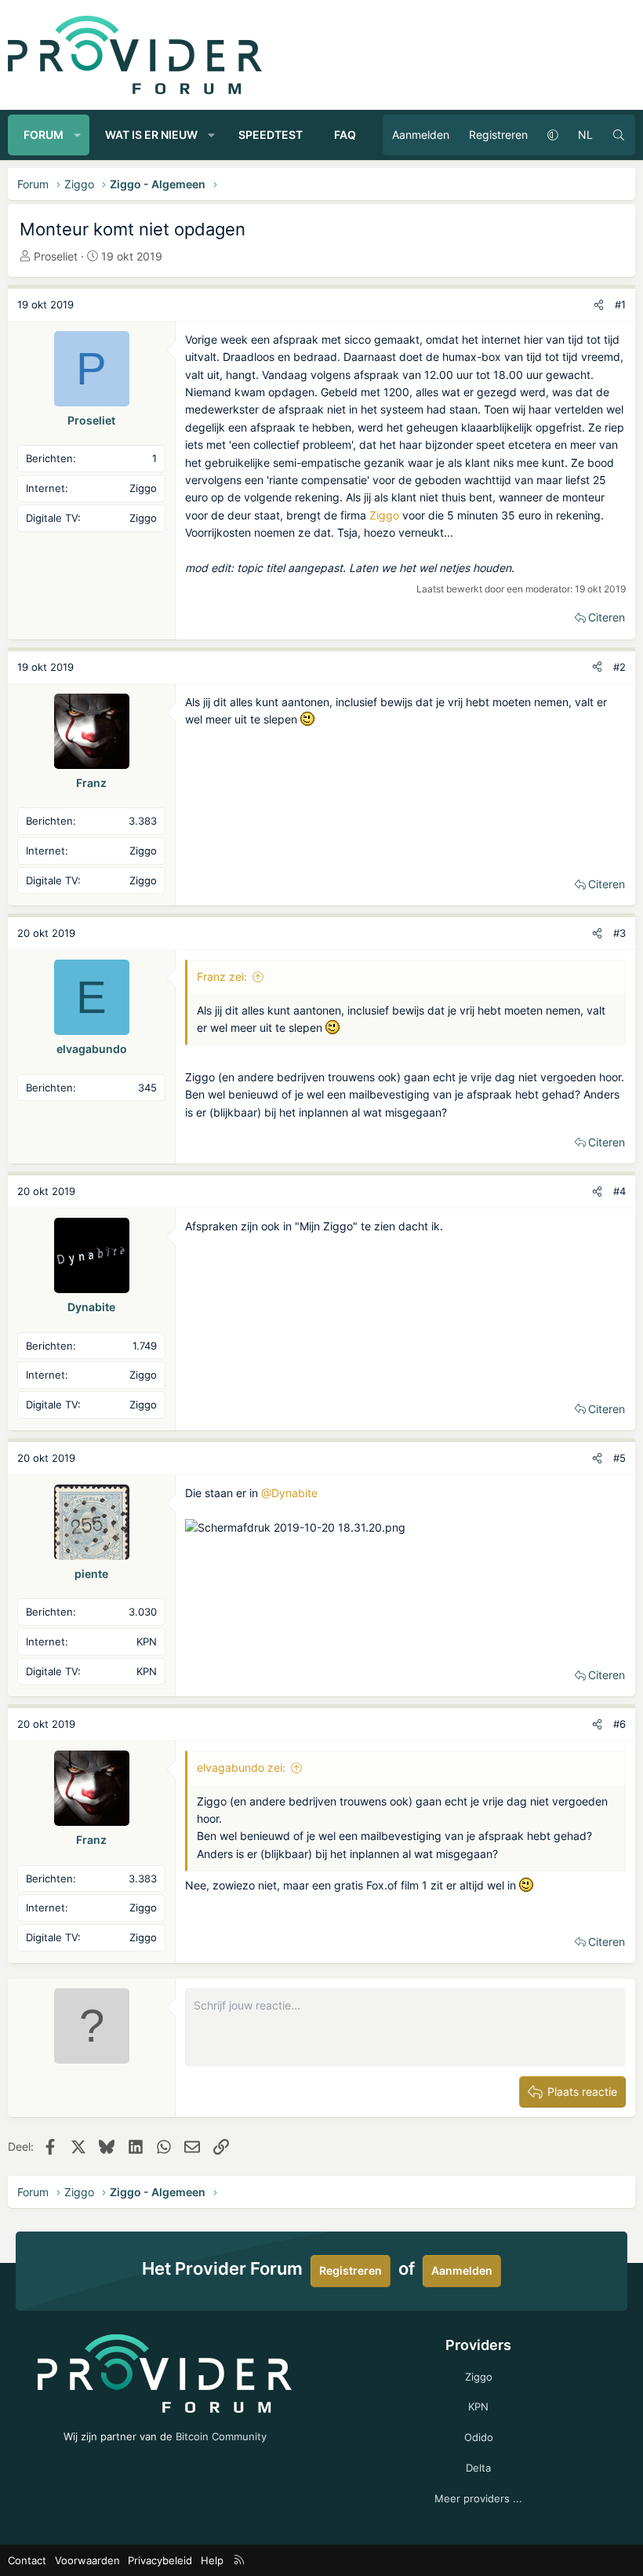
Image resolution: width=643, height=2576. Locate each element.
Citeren (607, 617)
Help (212, 2560)
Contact (27, 2560)
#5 (619, 1458)
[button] (78, 135)
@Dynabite (289, 1493)
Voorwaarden (87, 2560)
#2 (619, 667)
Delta (478, 2468)
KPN (478, 2407)
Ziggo (384, 515)
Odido (479, 2437)
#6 (619, 1724)
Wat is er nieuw (151, 135)
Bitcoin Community (221, 2436)
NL (585, 135)
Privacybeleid (160, 2560)
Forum (44, 135)
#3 (619, 933)
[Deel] (599, 305)
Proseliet (56, 256)
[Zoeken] (619, 135)
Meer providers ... (478, 2498)
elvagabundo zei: (241, 1767)
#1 (620, 304)
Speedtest (271, 135)
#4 (619, 1191)
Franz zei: (222, 976)
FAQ (345, 135)
